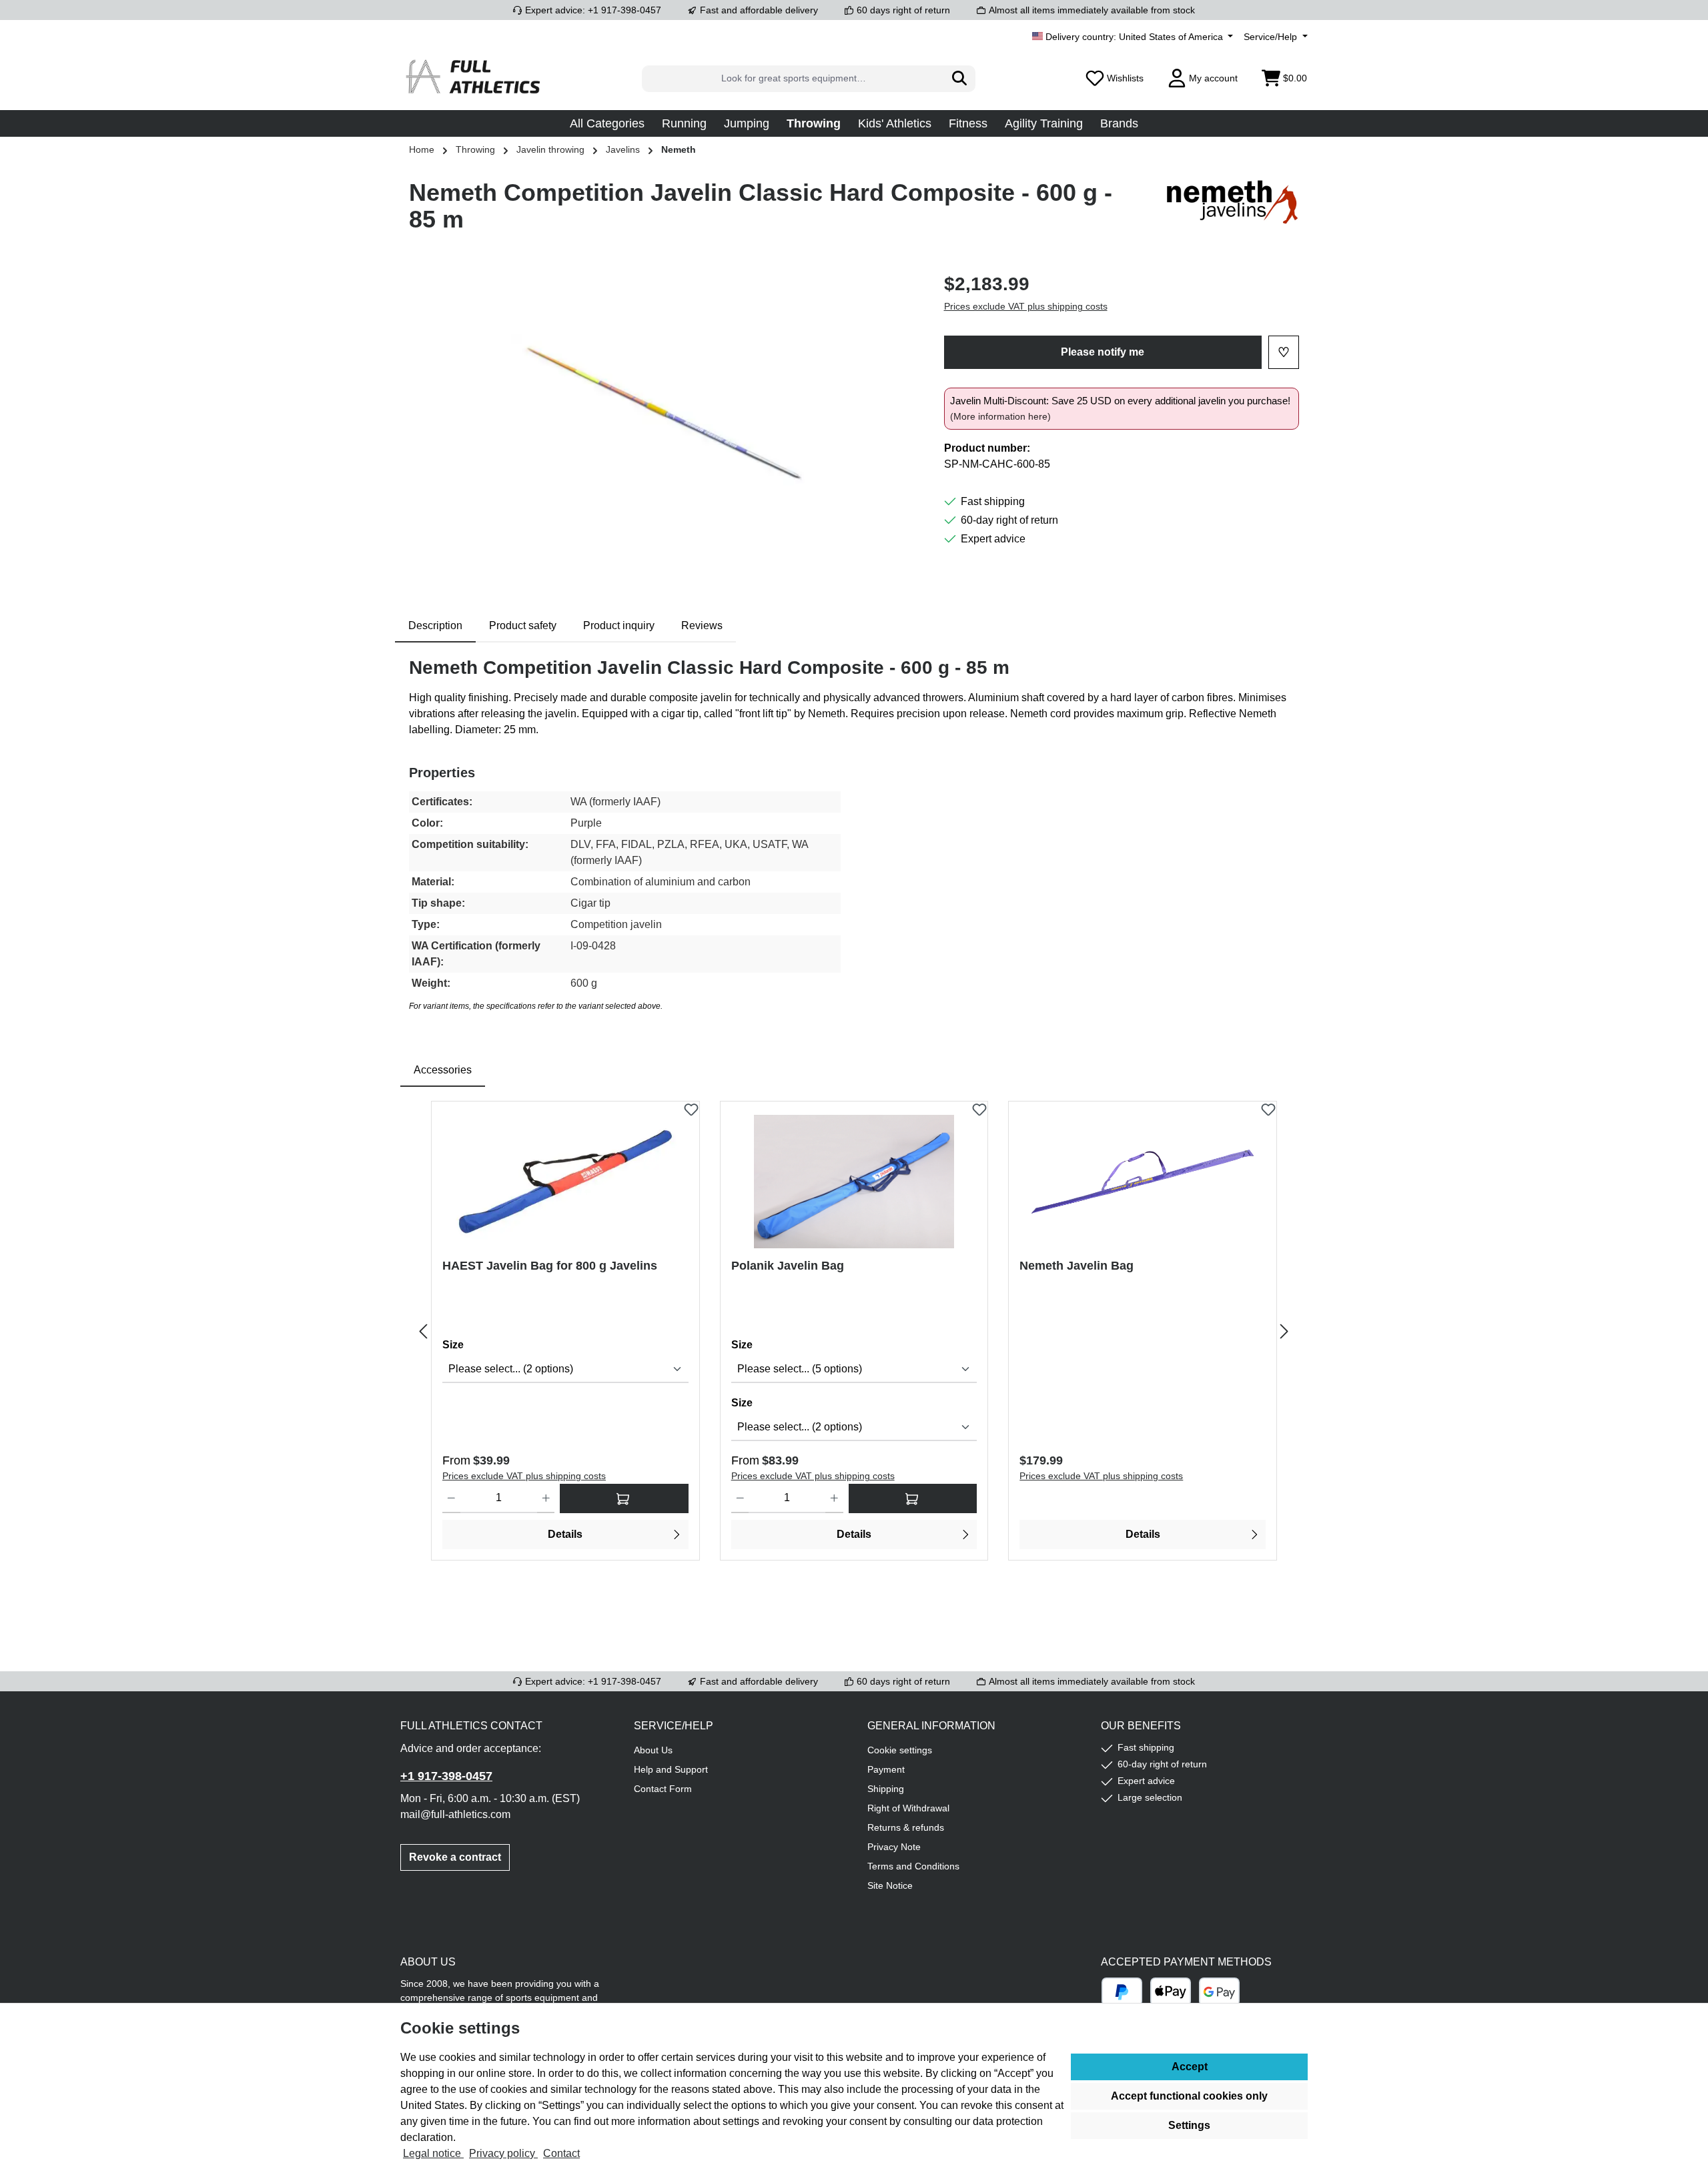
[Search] (960, 79)
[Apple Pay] (1171, 1992)
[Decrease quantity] (451, 1498)
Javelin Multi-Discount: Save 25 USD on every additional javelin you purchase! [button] (1120, 408)
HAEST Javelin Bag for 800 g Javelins (550, 1266)
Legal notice (433, 2153)
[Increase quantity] (546, 1498)
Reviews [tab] (702, 625)
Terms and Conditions (913, 1866)
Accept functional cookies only (1189, 2096)
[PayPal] (1122, 1992)
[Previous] (424, 1331)
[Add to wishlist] (691, 1106)
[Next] (1284, 1331)
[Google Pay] (1219, 1992)
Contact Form (663, 1789)
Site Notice (890, 1885)
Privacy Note (894, 1847)
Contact (561, 2153)
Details (565, 1534)
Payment (886, 1769)
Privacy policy (503, 2153)
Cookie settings (900, 1750)
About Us (653, 1750)
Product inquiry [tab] (619, 625)
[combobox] (793, 79)
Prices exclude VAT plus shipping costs (1026, 306)
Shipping (886, 1789)
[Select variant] (624, 1498)
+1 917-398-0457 (446, 1776)
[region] (663, 414)
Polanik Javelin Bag (788, 1266)
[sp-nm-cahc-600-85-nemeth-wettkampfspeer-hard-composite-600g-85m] (663, 414)
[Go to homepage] (474, 78)
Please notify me (1103, 352)
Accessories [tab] (443, 1070)
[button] (607, 123)
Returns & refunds (906, 1827)
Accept (1190, 2067)
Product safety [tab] (523, 625)
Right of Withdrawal (908, 1808)
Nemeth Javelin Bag (1077, 1266)
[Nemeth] (1232, 211)
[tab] (435, 626)
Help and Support (671, 1769)
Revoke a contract (455, 1857)
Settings (1189, 2125)
